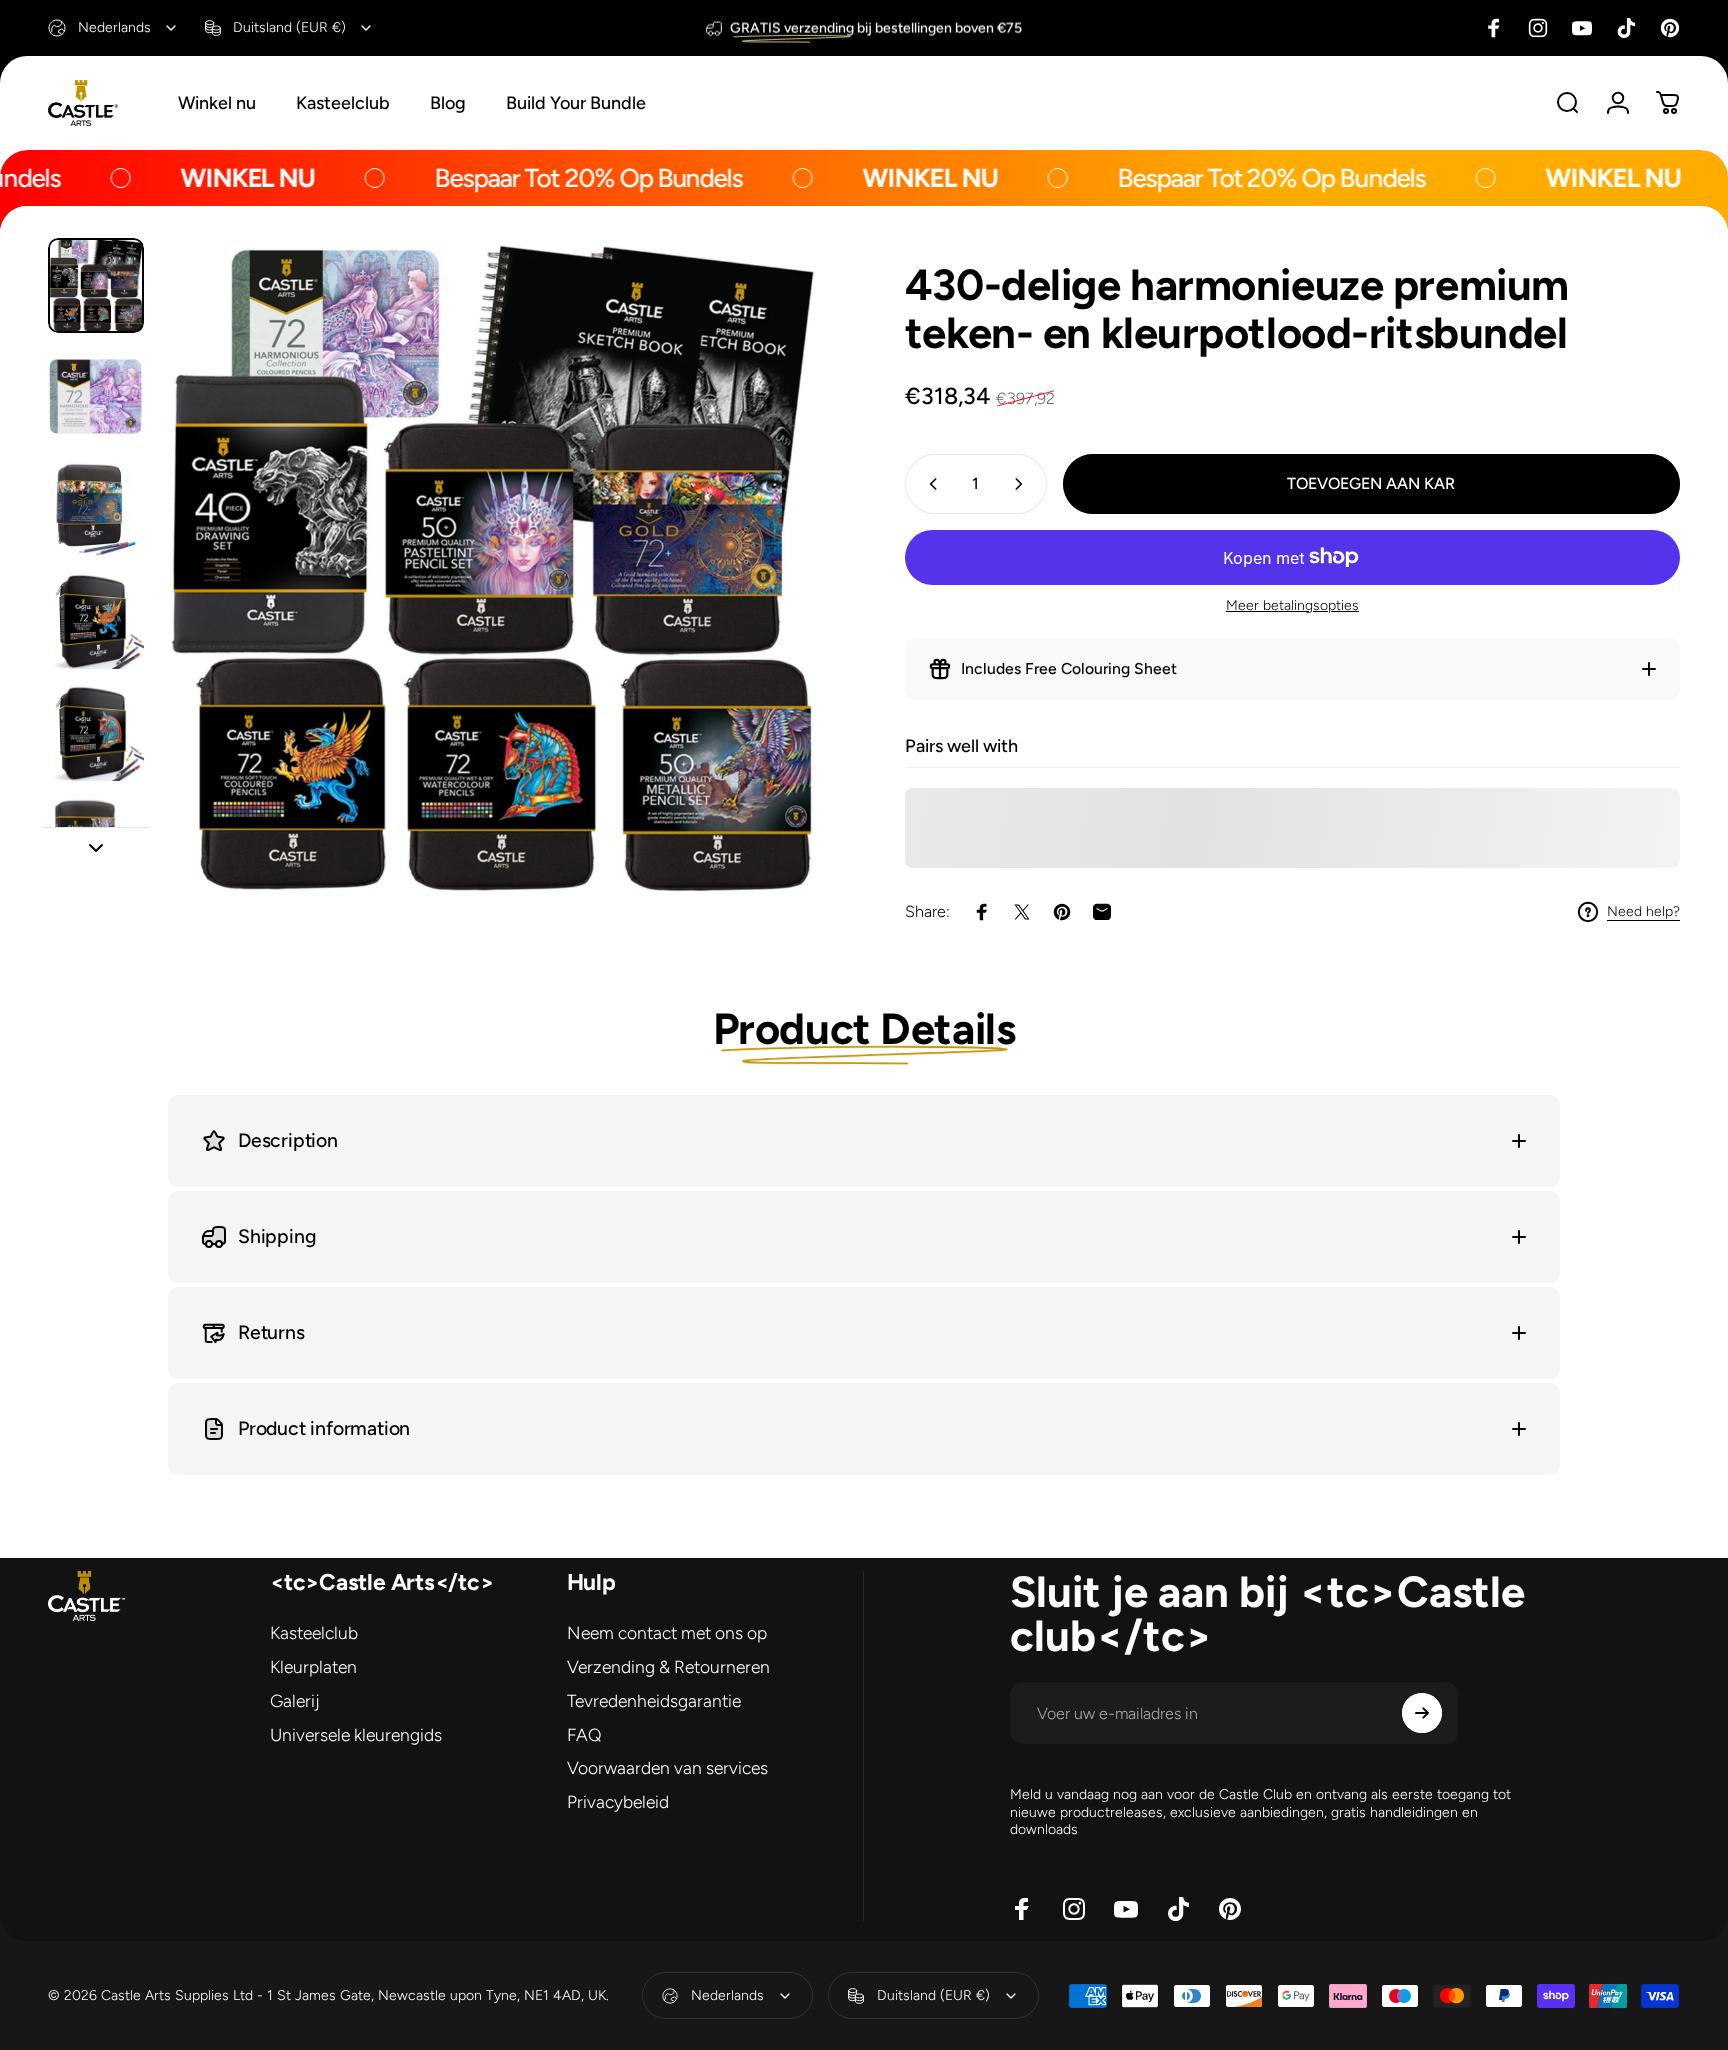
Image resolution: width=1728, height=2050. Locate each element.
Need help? (1643, 911)
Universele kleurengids (356, 1734)
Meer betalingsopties (1292, 605)
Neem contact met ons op (667, 1632)
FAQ (584, 1734)
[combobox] (113, 28)
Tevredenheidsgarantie (654, 1700)
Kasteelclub (314, 1632)
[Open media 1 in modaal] (491, 569)
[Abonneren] (1422, 1713)
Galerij (295, 1700)
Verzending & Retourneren (668, 1666)
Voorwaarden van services (667, 1767)
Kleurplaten (313, 1666)
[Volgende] (771, 613)
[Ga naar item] (96, 286)
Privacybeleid (618, 1801)
